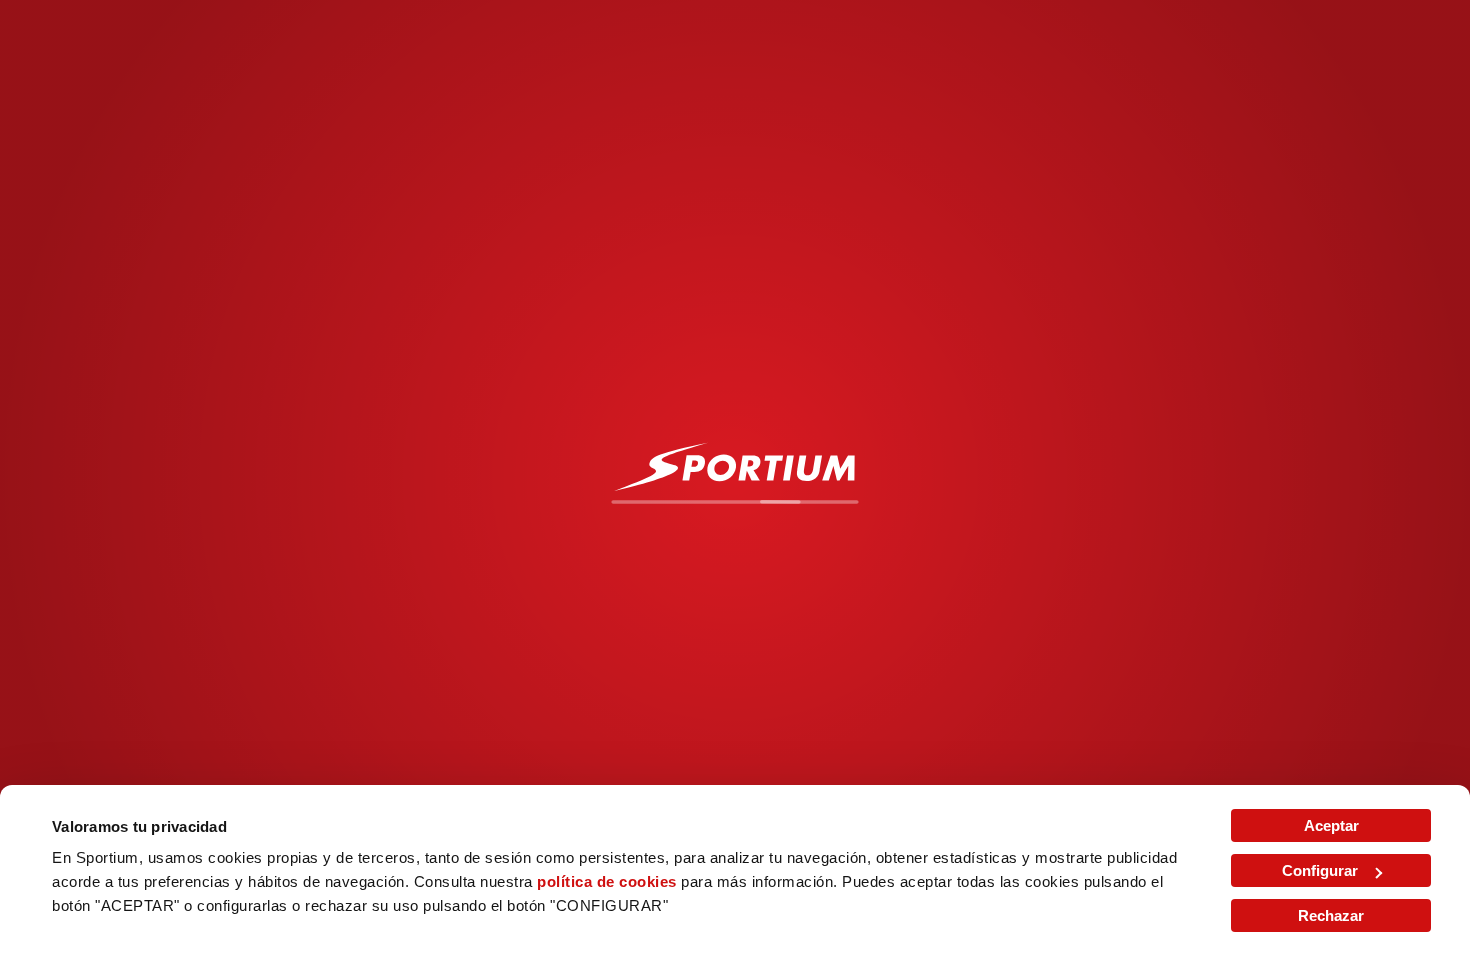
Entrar (1201, 32)
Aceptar (1331, 825)
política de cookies (607, 881)
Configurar (1320, 870)
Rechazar (1331, 915)
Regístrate (1325, 32)
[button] (125, 140)
